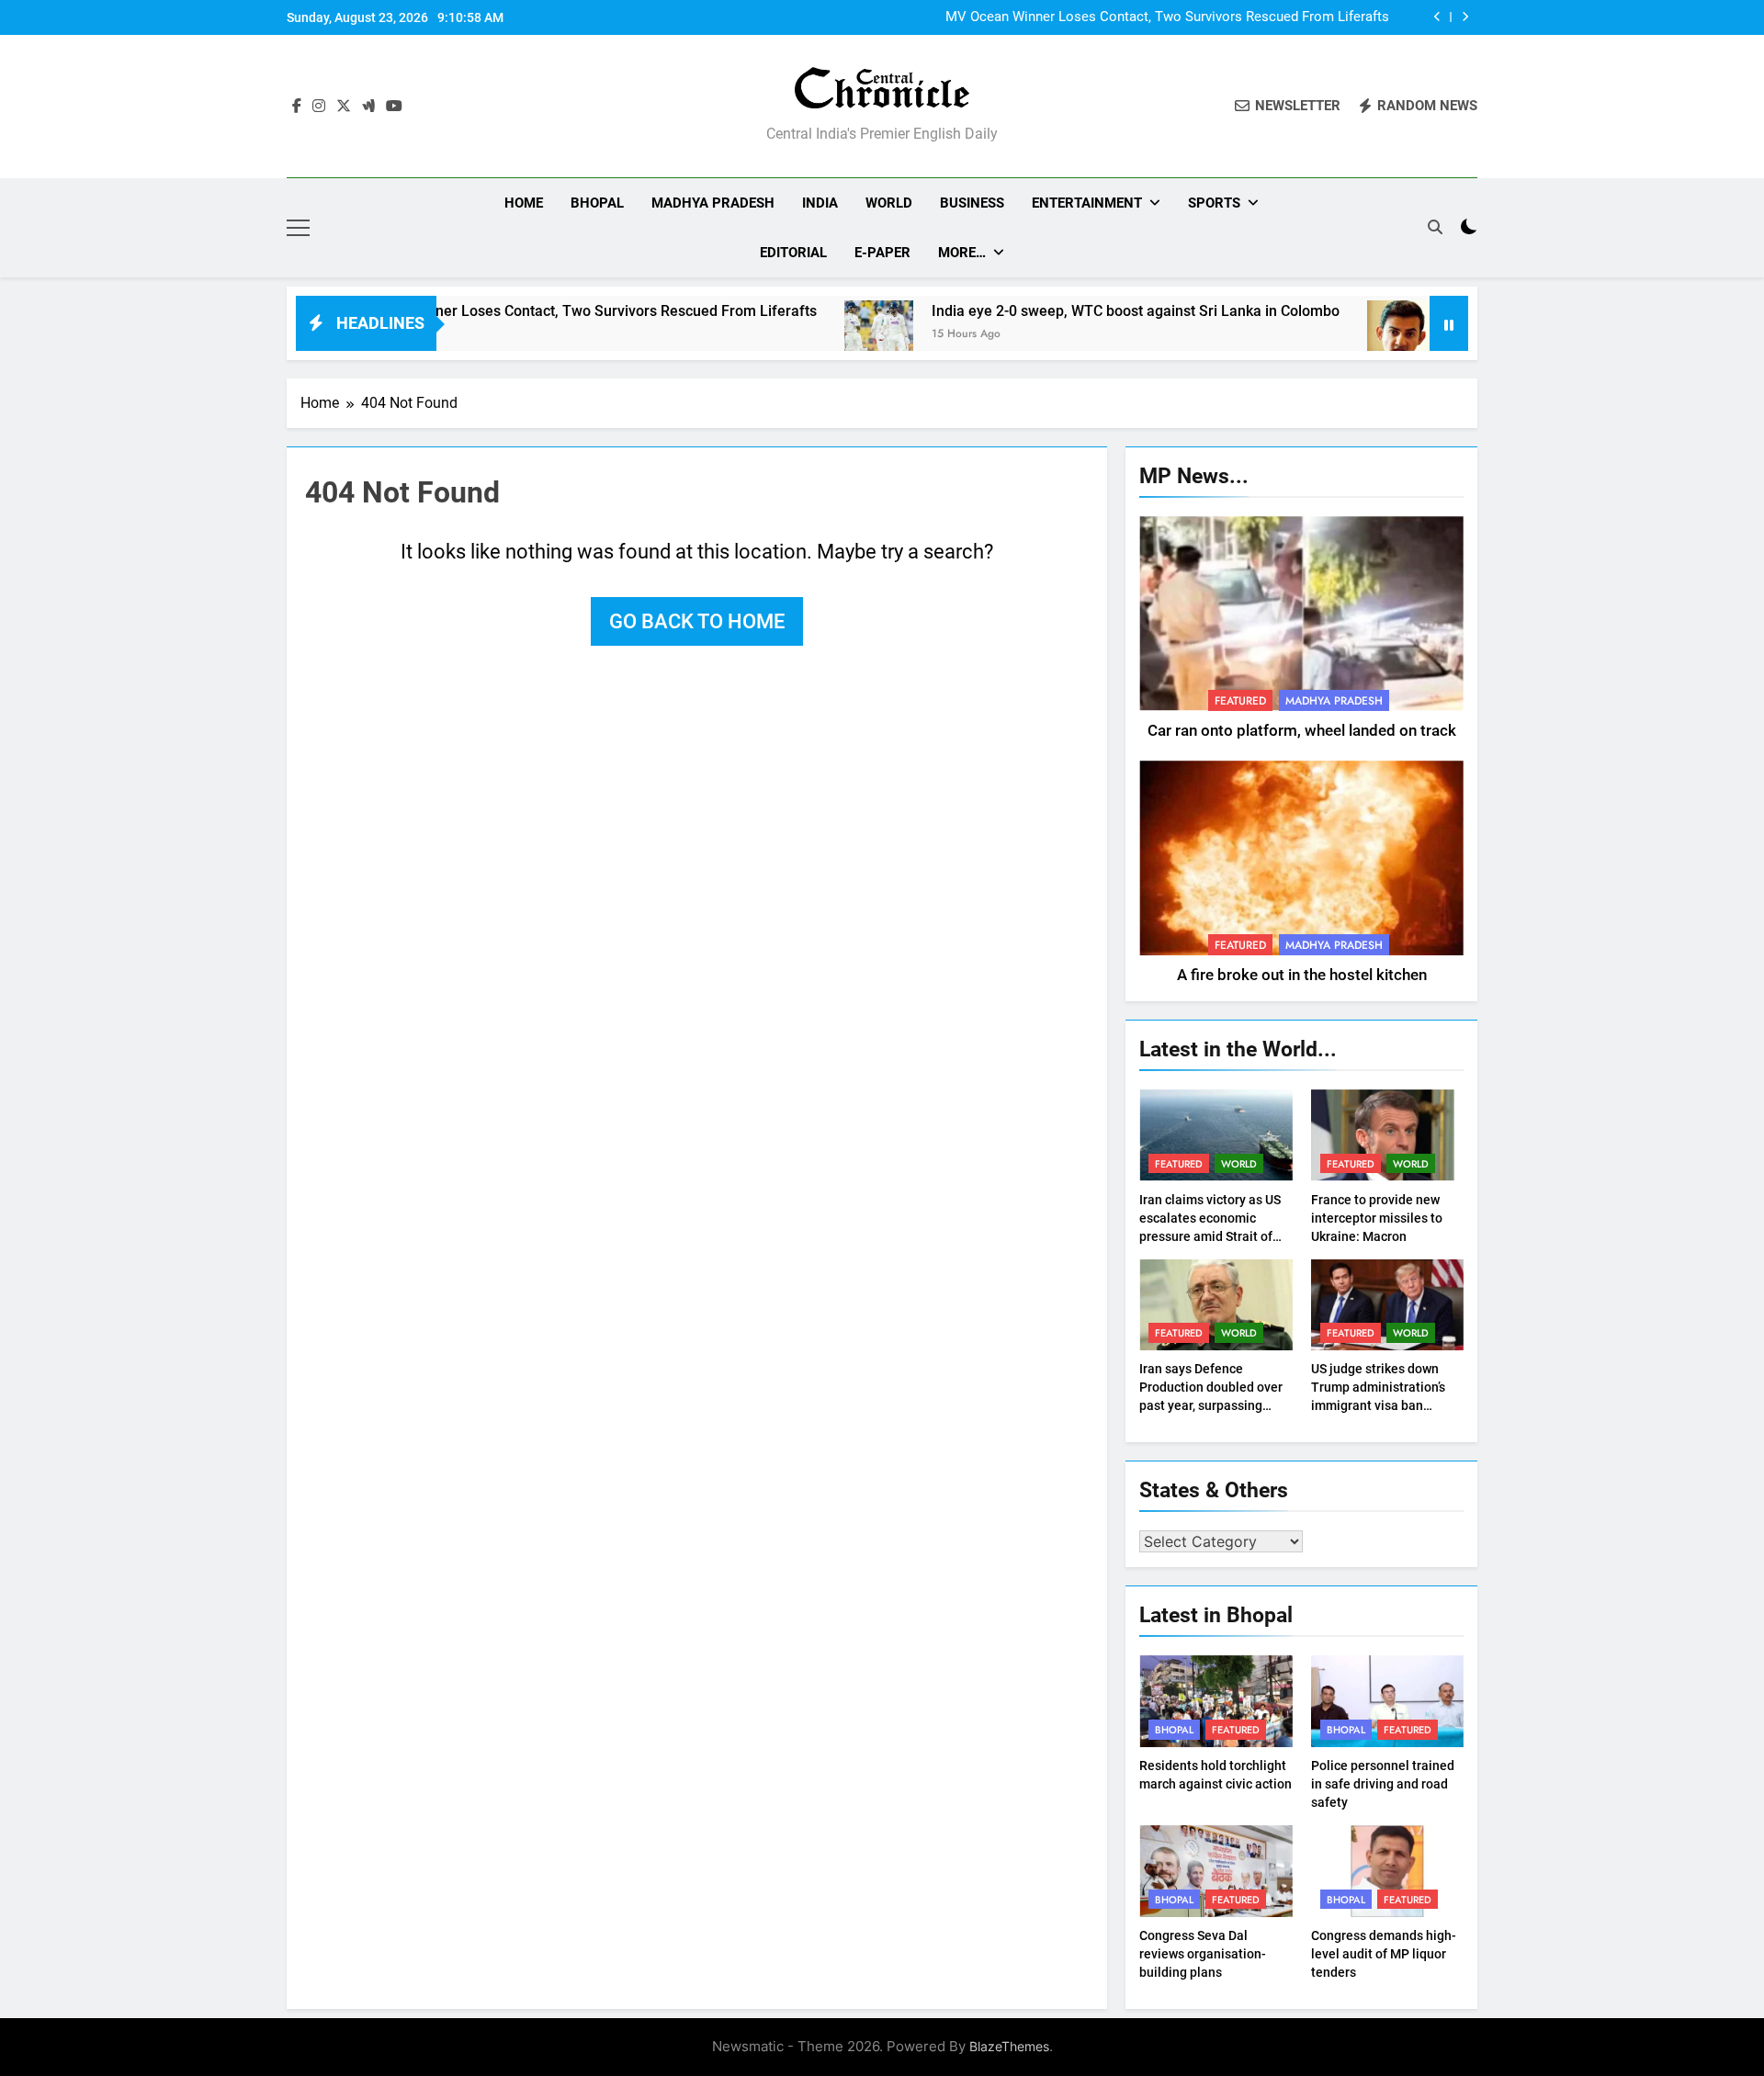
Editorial (793, 253)
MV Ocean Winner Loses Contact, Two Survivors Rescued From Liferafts (1167, 17)
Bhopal (597, 203)
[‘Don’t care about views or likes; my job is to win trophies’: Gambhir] (1330, 335)
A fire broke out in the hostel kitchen (1302, 975)
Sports (1214, 203)
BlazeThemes (1009, 2046)
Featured (1240, 701)
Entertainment (1087, 203)
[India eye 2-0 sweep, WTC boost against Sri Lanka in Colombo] (807, 335)
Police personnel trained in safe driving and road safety (1383, 1784)
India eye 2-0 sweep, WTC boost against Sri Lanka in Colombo (1064, 311)
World (889, 203)
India (820, 203)
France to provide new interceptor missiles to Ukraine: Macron (1377, 1218)
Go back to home (697, 621)
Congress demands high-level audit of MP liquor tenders (1384, 1954)
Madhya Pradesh (713, 203)
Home (524, 203)
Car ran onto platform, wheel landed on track (1302, 731)
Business (972, 203)
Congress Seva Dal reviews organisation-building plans (1203, 1954)
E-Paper (882, 253)
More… (962, 253)
